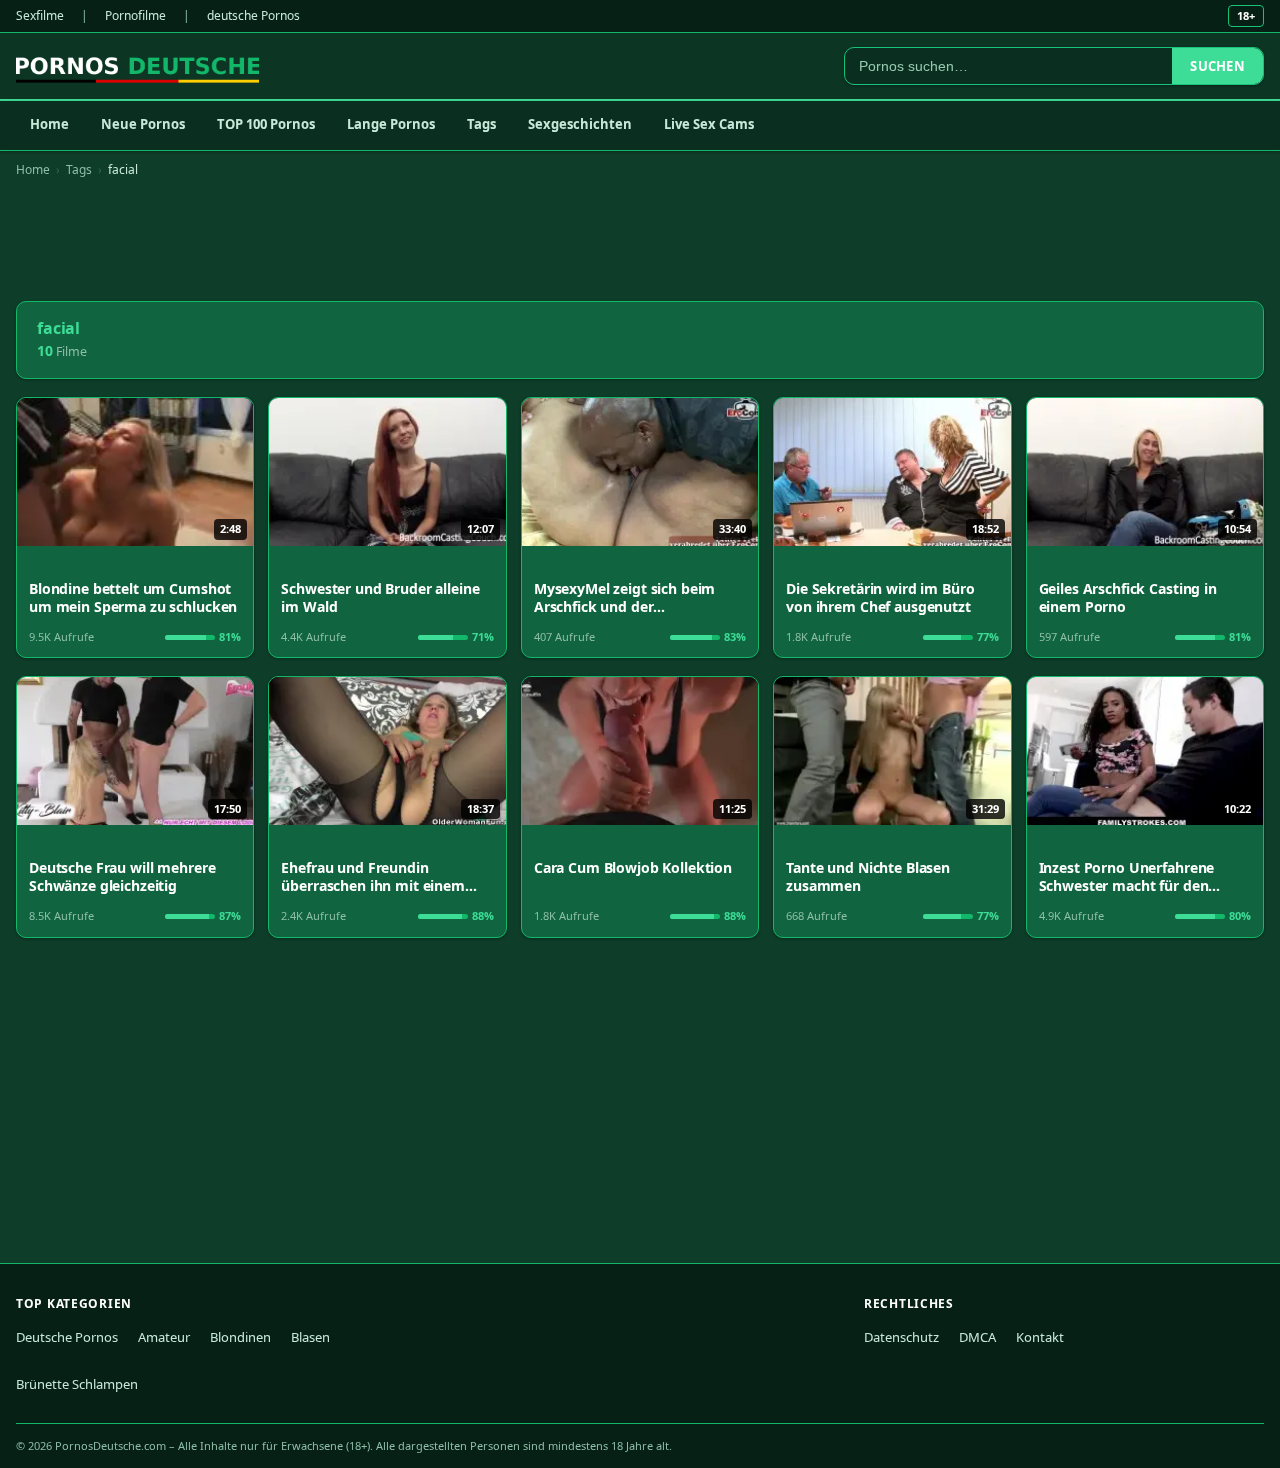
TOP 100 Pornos (266, 124)
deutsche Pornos (253, 15)
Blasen (310, 1337)
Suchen (1217, 66)
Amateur (164, 1337)
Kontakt (1040, 1337)
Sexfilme (40, 15)
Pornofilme (135, 15)
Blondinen (240, 1337)
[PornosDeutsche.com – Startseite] (137, 66)
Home (49, 124)
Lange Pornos (391, 124)
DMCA (977, 1337)
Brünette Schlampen (77, 1384)
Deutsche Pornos (67, 1337)
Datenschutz (901, 1337)
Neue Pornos (143, 124)
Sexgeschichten (580, 124)
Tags (481, 124)
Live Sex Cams (709, 124)
